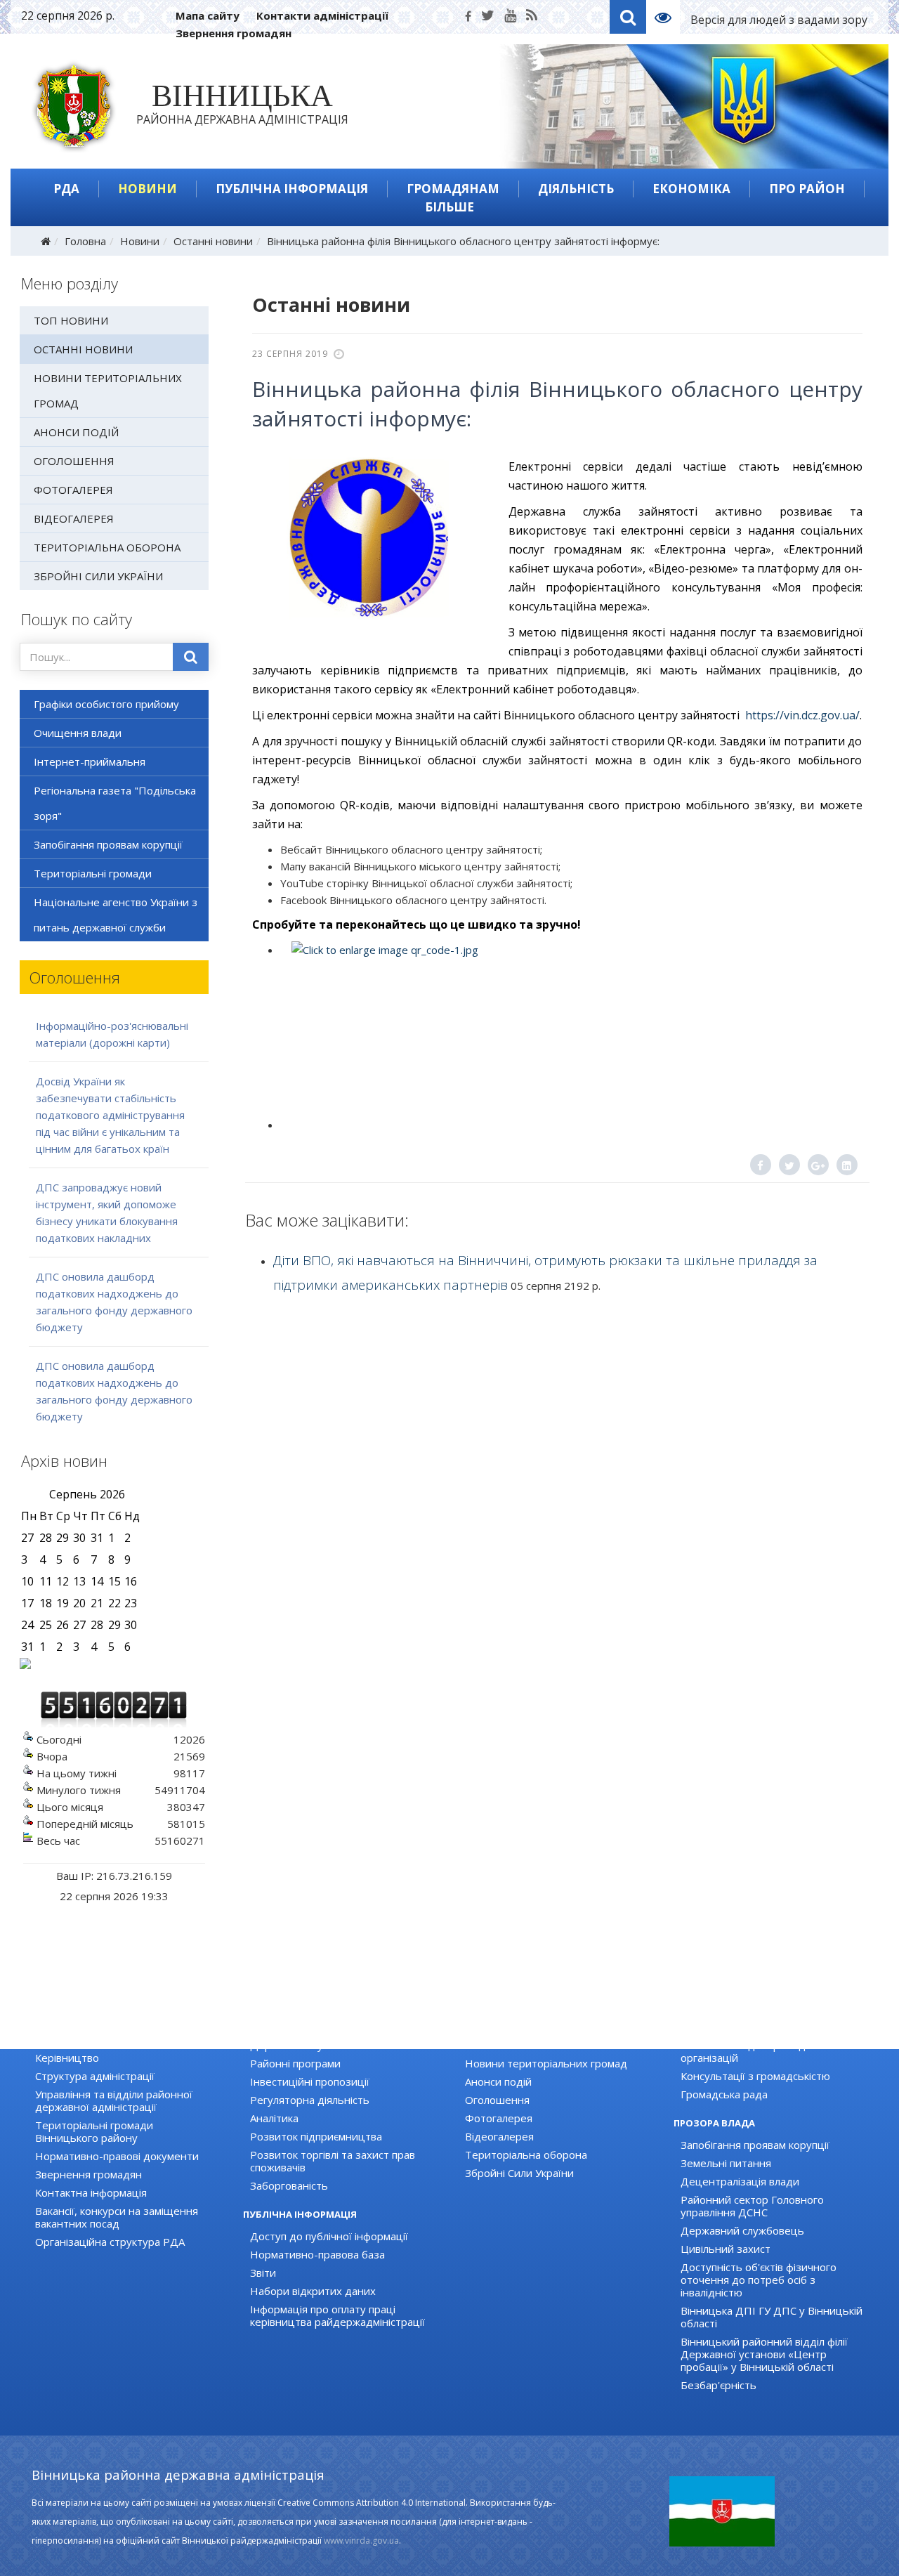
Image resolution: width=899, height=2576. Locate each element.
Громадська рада (724, 2094)
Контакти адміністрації (322, 15)
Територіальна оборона (107, 547)
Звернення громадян (234, 33)
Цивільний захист (726, 2249)
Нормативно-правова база (317, 2254)
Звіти (263, 2273)
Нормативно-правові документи (117, 2156)
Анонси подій (76, 432)
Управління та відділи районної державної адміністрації (114, 2100)
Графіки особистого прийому (106, 704)
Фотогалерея (73, 490)
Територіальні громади (93, 873)
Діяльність (576, 189)
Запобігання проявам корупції (108, 844)
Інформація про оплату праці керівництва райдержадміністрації (337, 2315)
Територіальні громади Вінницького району (94, 2131)
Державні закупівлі (297, 2045)
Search (628, 17)
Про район (807, 189)
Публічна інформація (292, 189)
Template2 (668, 17)
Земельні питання (726, 2163)
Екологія (271, 2027)
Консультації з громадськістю (755, 2076)
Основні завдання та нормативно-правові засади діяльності (122, 2033)
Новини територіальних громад (108, 391)
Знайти (191, 657)
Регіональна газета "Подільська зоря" (115, 803)
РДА (66, 189)
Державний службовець (742, 2230)
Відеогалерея (74, 518)
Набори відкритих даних (313, 2291)
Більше (449, 207)
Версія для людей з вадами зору (779, 20)
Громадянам (453, 189)
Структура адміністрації (95, 2076)
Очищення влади (78, 733)
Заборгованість (289, 2185)
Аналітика (274, 2118)
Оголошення (74, 461)
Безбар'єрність (718, 2385)
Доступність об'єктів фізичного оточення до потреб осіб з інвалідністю (759, 2280)
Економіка (691, 189)
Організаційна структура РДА (110, 2242)
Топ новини (71, 320)
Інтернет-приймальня (90, 761)
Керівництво (67, 2058)
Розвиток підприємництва (316, 2136)
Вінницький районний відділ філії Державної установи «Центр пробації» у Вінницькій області (764, 2354)
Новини (147, 189)
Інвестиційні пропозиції (310, 2081)
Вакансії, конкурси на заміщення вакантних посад (117, 2217)
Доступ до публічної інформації (329, 2236)
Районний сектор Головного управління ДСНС (752, 2206)
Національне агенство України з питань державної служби (116, 915)
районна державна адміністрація (242, 107)
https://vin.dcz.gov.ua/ (802, 715)
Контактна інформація (91, 2192)
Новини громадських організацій (764, 2027)
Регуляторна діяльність (310, 2100)
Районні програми (295, 2063)
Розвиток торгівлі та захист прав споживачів (333, 2161)
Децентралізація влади (740, 2181)
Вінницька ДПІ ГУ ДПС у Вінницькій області (772, 2317)
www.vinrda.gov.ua (361, 2541)
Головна (85, 241)
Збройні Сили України (98, 576)
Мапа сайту (208, 15)
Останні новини (213, 241)
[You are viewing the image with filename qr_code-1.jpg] (570, 1026)
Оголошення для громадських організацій (757, 2051)
